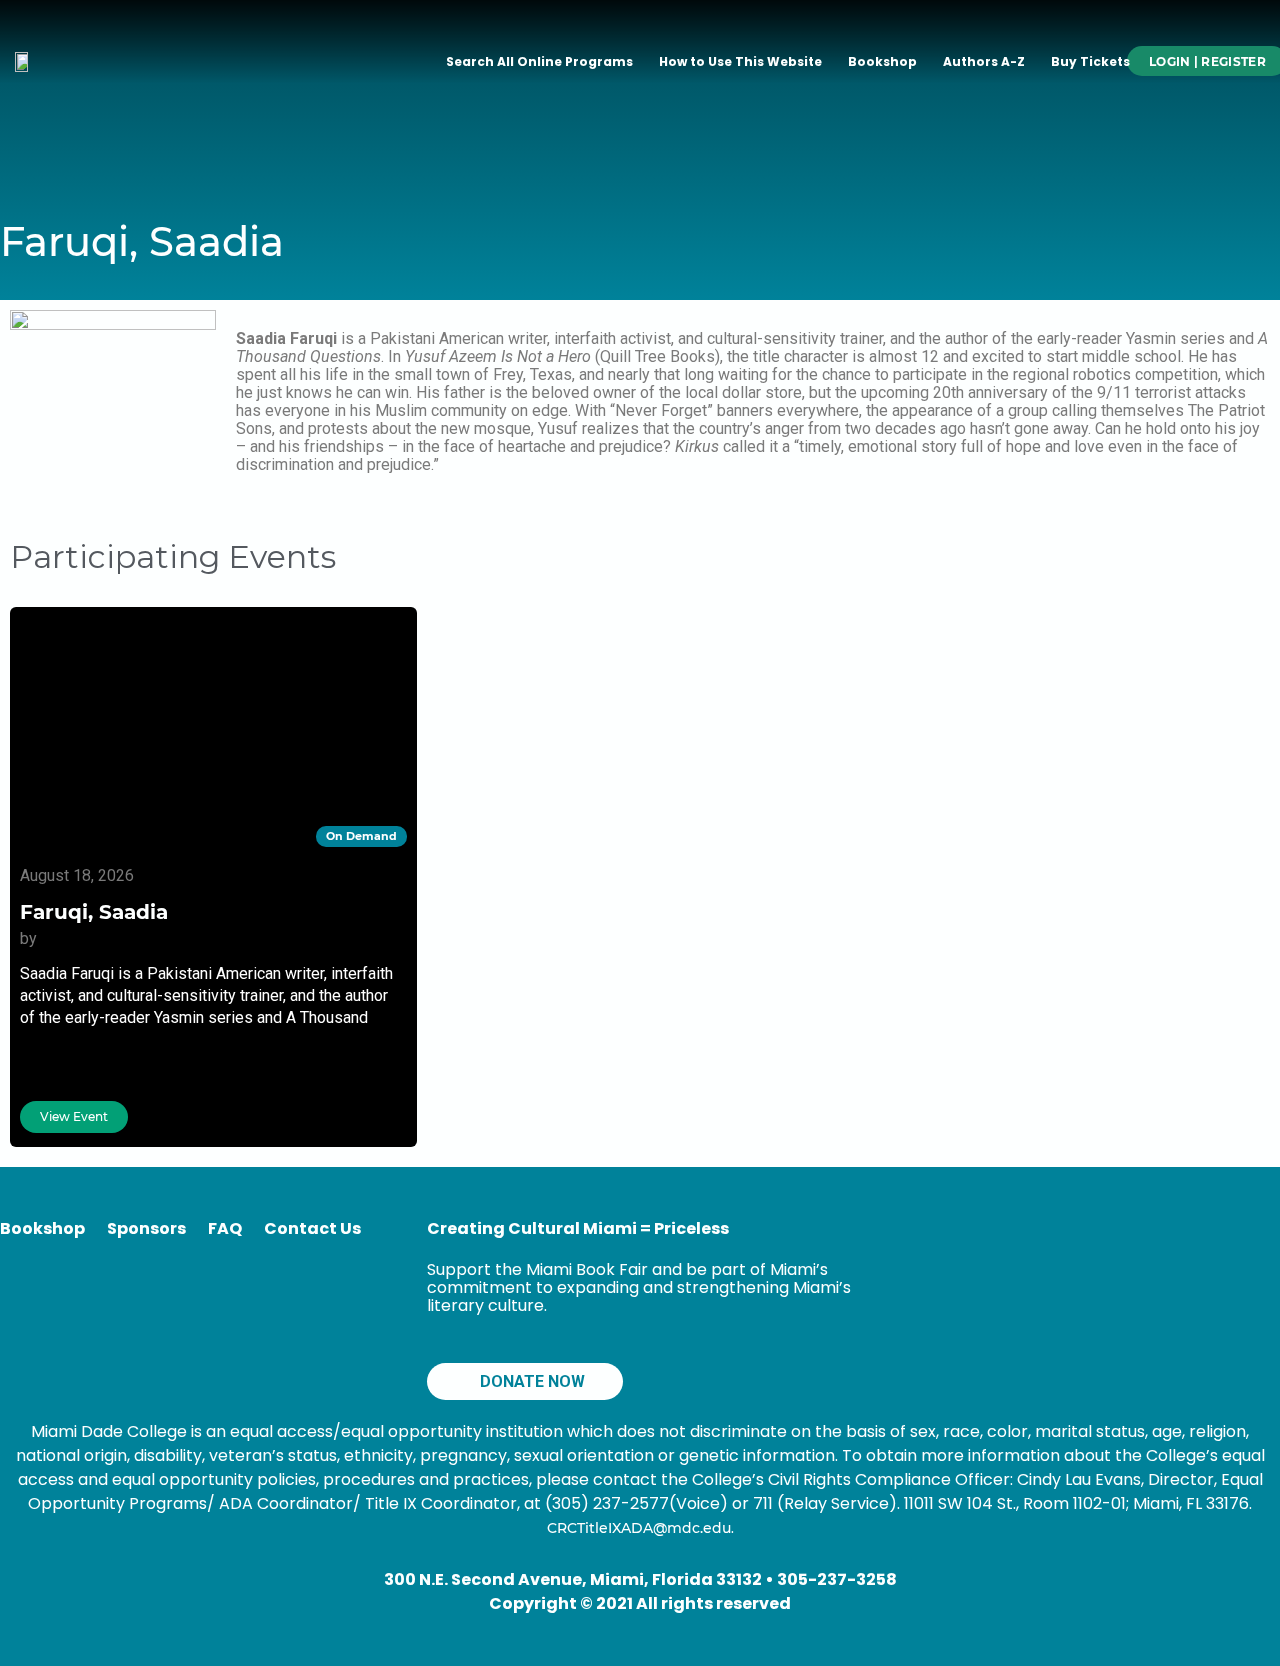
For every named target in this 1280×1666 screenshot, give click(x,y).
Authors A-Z (984, 61)
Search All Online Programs (539, 61)
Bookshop (882, 61)
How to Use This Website (740, 61)
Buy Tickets (1090, 61)
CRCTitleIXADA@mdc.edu (639, 1528)
